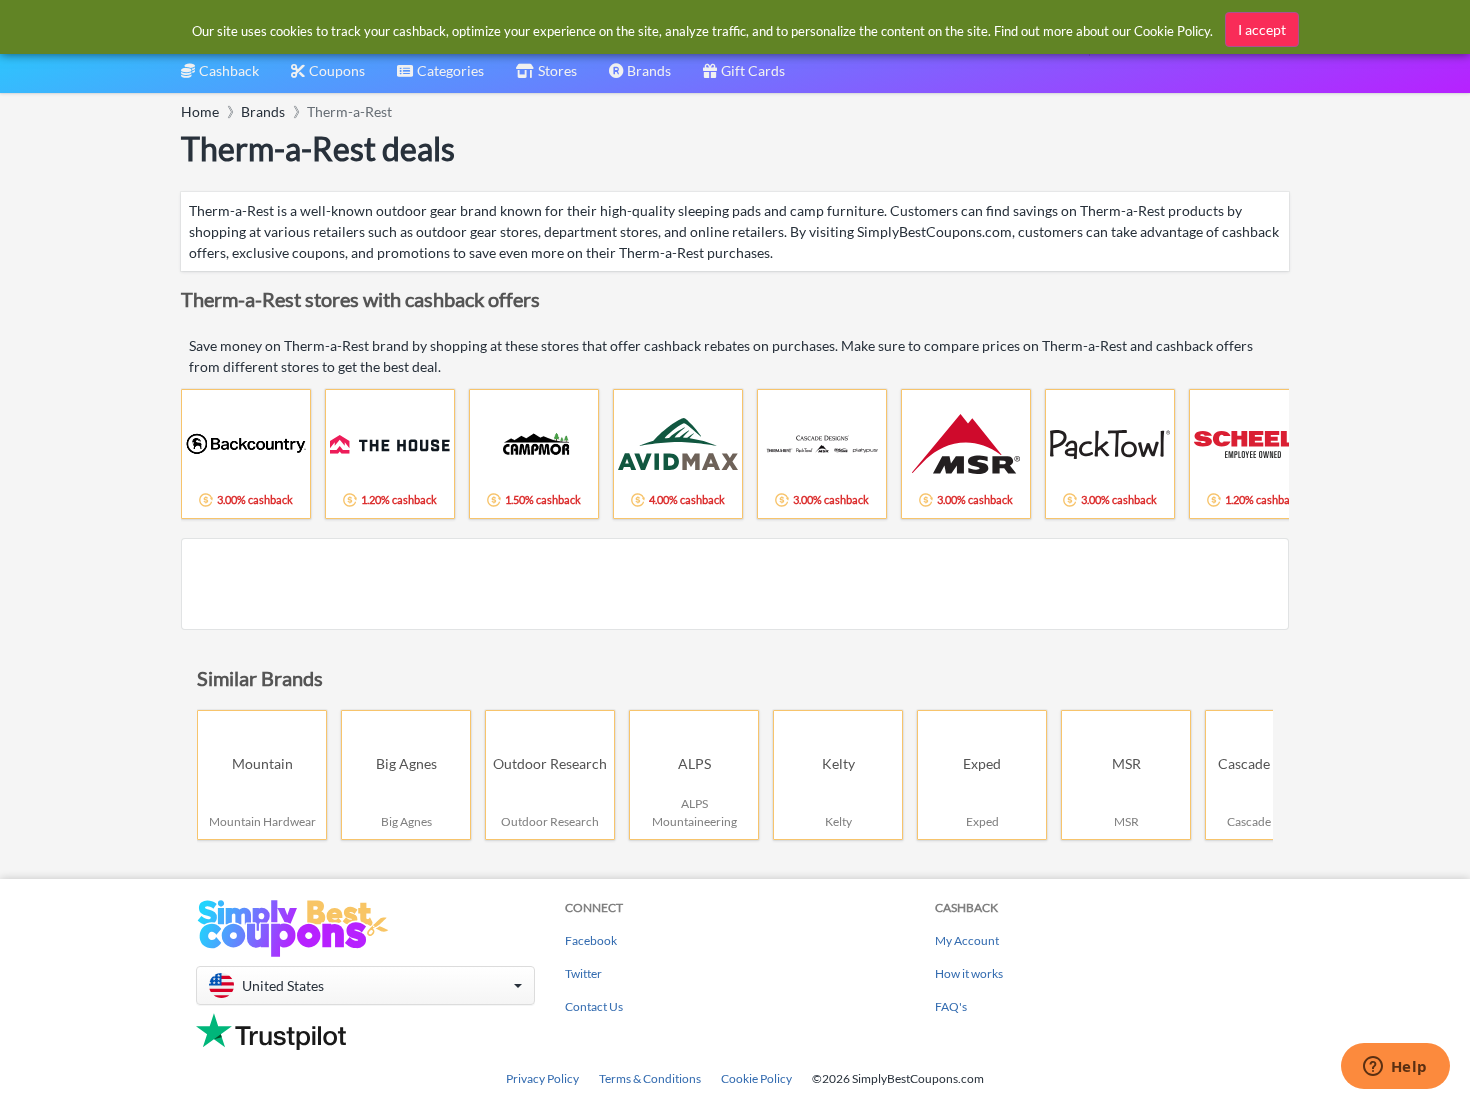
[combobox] (440, 77)
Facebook (591, 940)
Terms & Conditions (650, 1078)
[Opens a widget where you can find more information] (1395, 1068)
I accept (1262, 29)
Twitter (583, 973)
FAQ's (951, 1006)
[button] (365, 985)
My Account (967, 940)
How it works (969, 973)
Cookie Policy (756, 1078)
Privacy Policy (542, 1078)
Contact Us (594, 1006)
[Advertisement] (735, 584)
